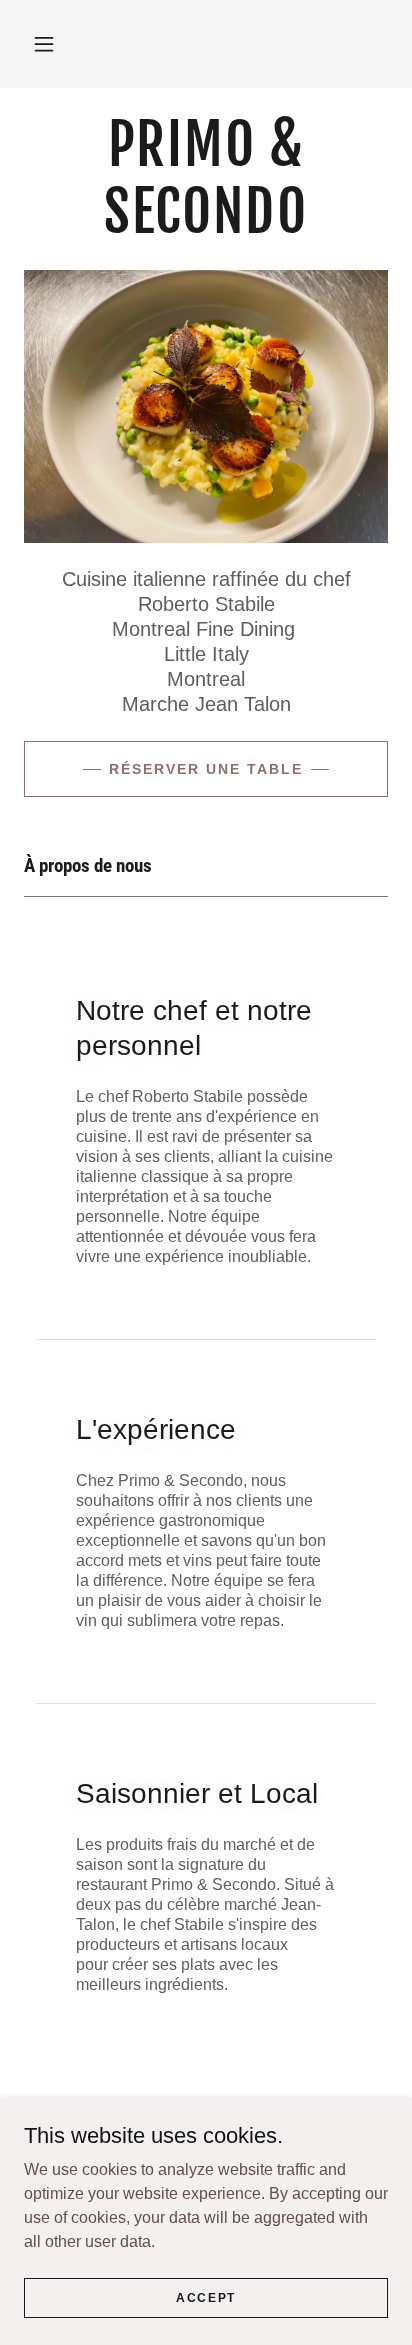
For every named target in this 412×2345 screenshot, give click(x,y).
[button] (44, 44)
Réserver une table (206, 769)
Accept (206, 2297)
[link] (206, 179)
